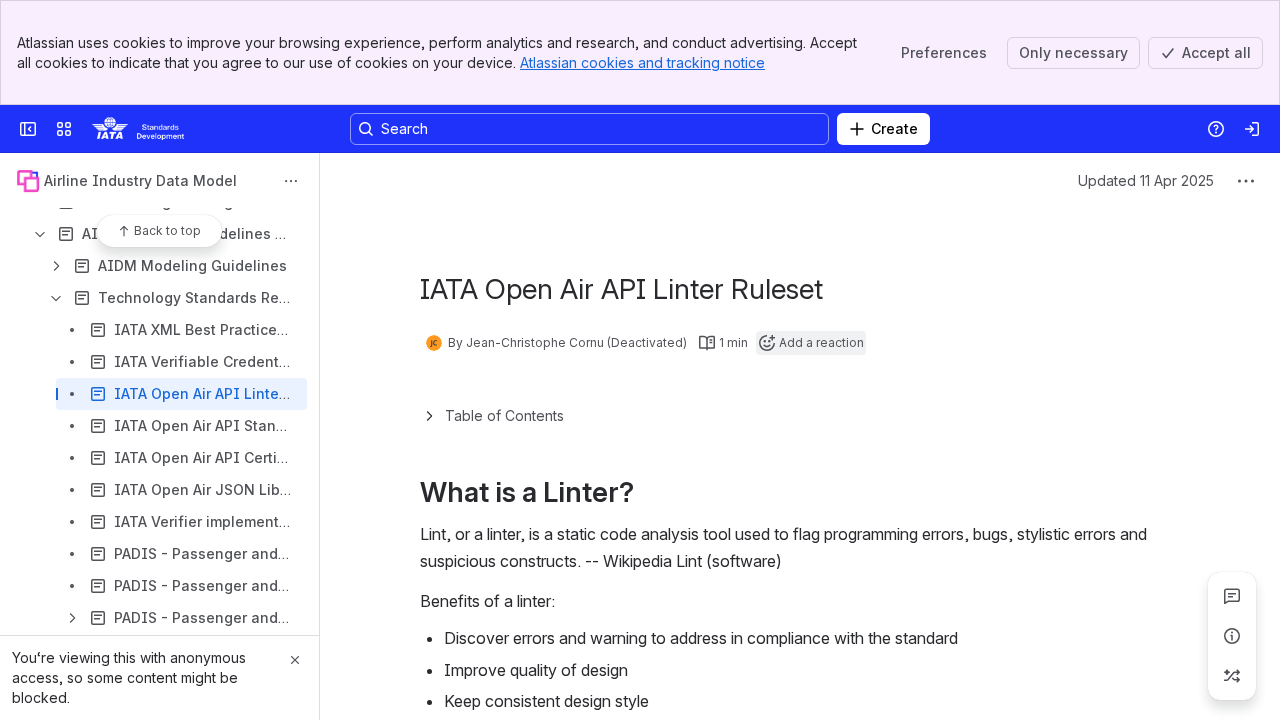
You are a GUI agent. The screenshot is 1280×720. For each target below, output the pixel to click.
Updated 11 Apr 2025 (1146, 180)
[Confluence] (138, 129)
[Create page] (1232, 676)
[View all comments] (1232, 596)
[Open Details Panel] (1232, 636)
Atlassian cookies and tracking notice (642, 62)
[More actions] (291, 181)
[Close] (295, 660)
